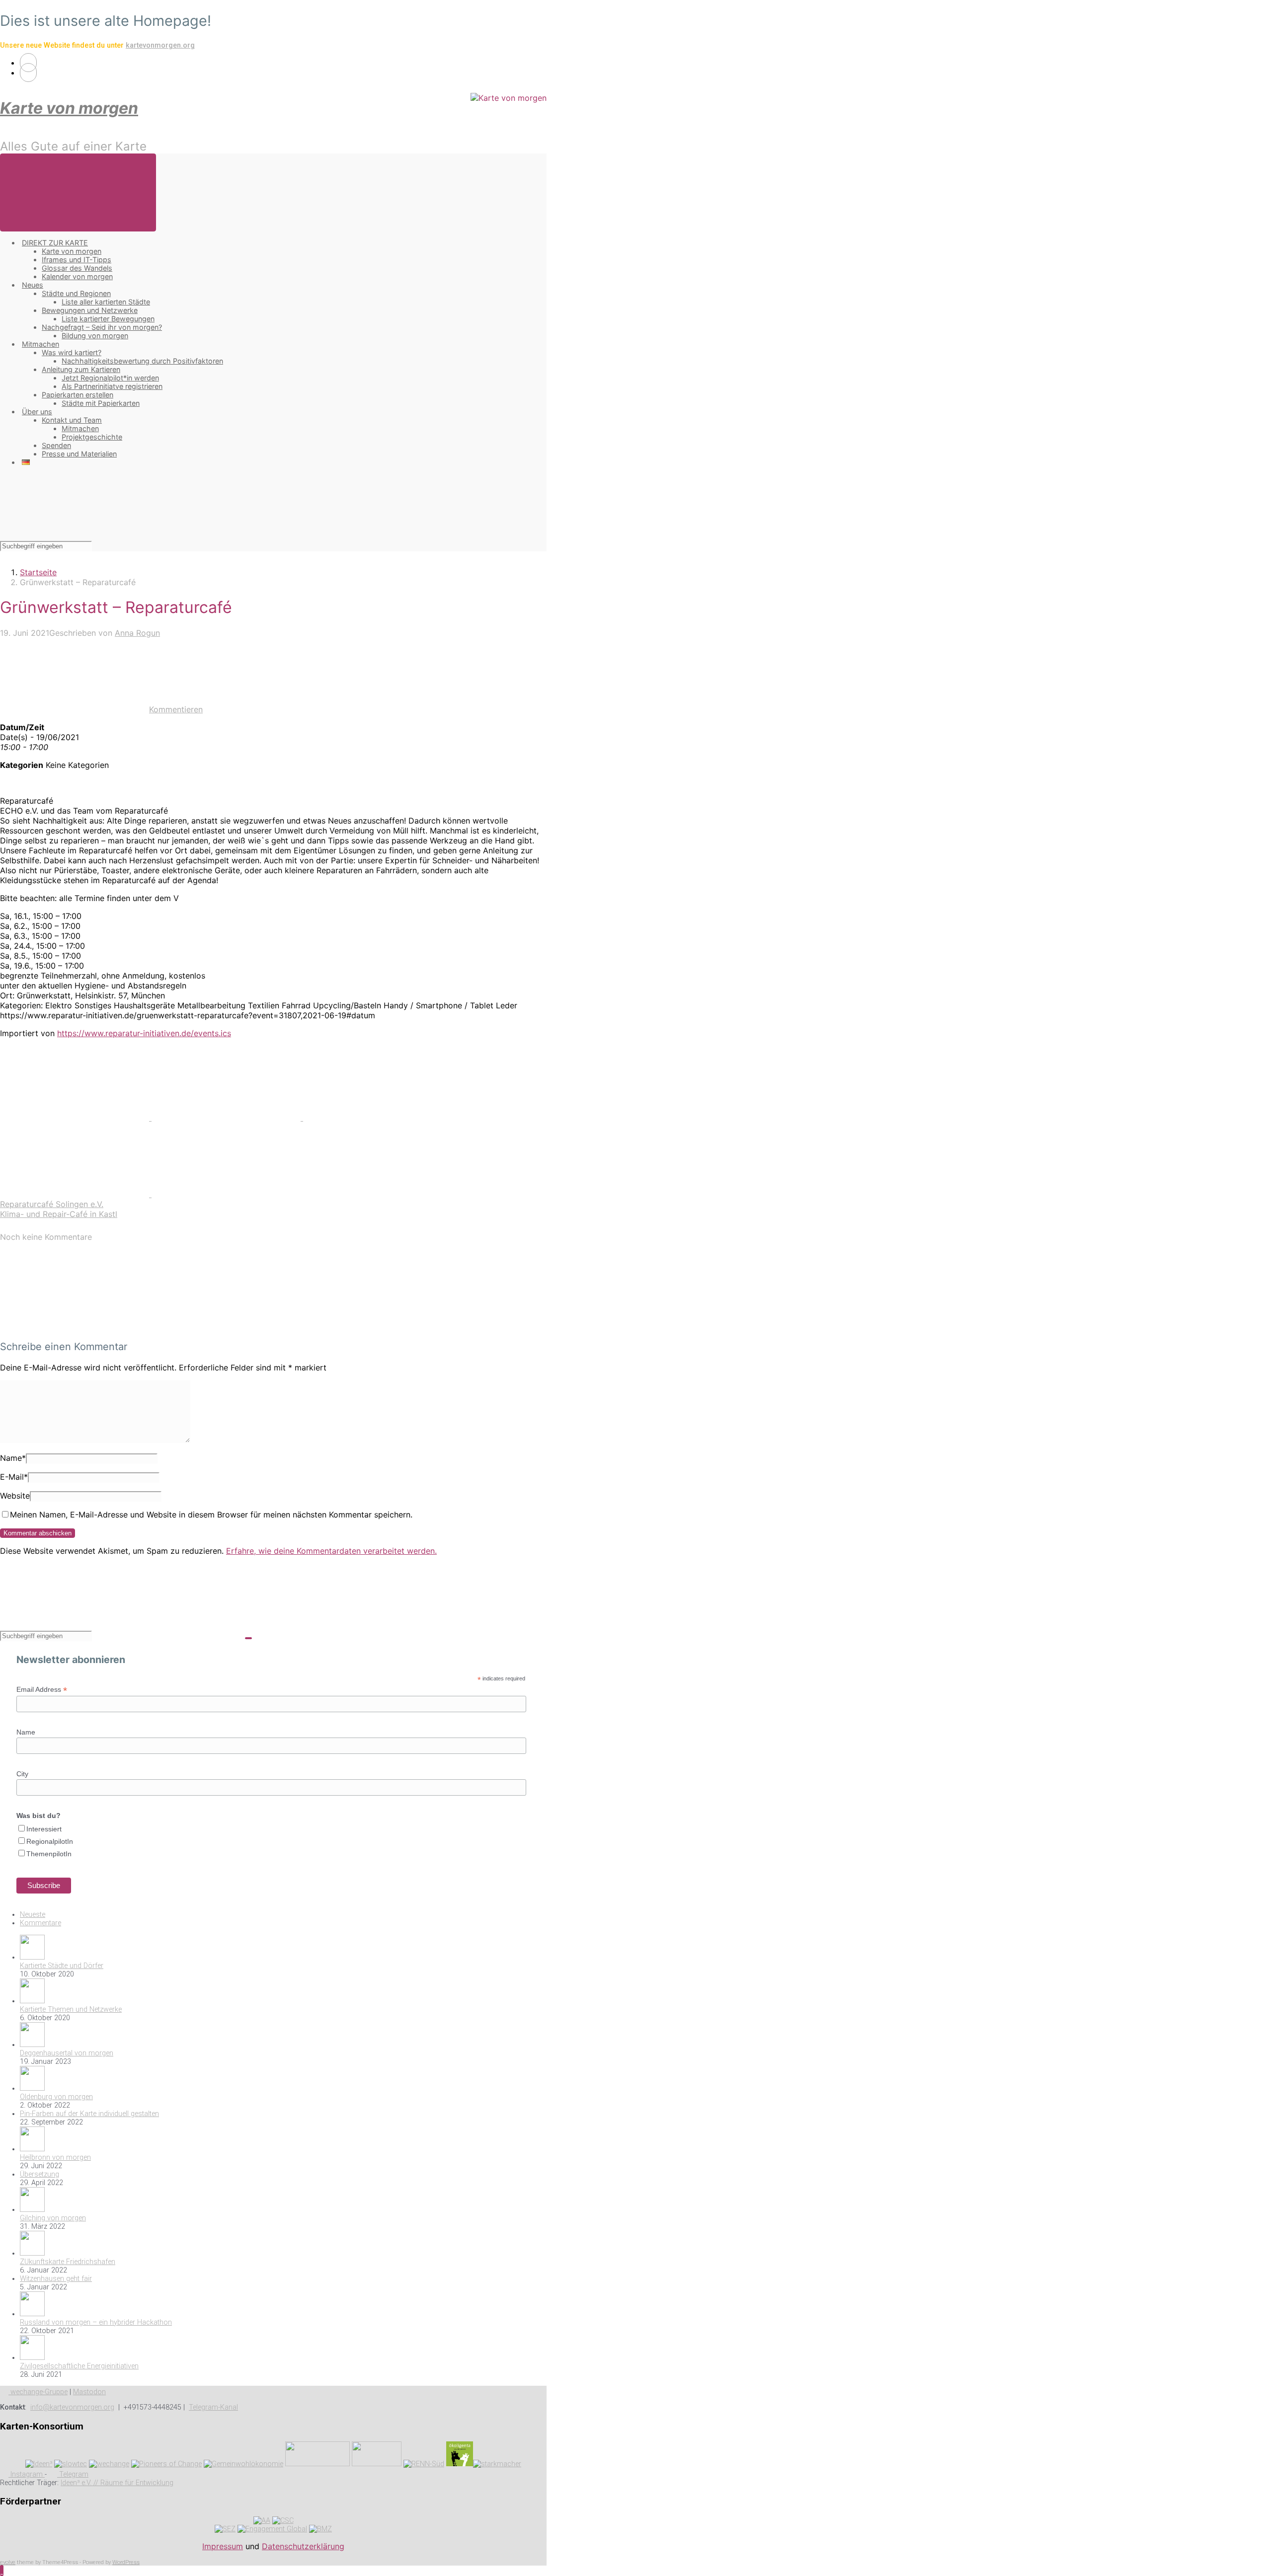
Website (15, 1496)
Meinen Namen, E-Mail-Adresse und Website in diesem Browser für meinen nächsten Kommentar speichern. (211, 1515)
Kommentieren (176, 709)
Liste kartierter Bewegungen (108, 319)
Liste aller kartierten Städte (106, 302)
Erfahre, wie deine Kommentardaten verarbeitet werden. (331, 1551)
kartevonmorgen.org (160, 45)
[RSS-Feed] (28, 63)
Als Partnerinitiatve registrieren (112, 386)
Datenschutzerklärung (303, 2546)
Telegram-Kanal (213, 2407)
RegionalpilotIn (50, 1841)
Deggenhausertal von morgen (67, 2053)
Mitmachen (40, 344)
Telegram (73, 2474)
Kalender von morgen (77, 276)
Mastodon (89, 2392)
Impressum (223, 2546)
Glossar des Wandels (77, 268)
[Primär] (78, 192)
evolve (8, 2562)
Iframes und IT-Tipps (77, 260)
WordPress (126, 2562)
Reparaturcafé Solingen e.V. (52, 1204)
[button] (2, 2571)
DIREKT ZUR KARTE (55, 243)
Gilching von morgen (53, 2218)
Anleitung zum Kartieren (81, 369)
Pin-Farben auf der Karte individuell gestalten (89, 2114)
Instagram (27, 2474)
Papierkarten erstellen (78, 395)
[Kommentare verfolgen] (75, 1327)
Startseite (38, 572)
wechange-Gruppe (38, 2392)
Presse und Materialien (79, 454)
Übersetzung (40, 2174)
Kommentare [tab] (40, 1923)
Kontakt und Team (72, 420)
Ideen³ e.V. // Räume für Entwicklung (117, 2483)
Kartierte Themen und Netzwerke (71, 2009)
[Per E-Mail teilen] (76, 1194)
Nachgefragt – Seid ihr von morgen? (102, 327)
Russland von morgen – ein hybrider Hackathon (96, 2322)
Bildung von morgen (95, 336)
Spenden (56, 445)
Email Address (42, 1690)
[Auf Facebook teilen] (227, 1118)
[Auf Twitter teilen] (76, 1118)
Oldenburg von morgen (56, 2097)
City (22, 1774)
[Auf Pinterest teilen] (378, 1118)
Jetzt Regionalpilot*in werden (110, 378)
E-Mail (14, 1477)
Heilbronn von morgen (55, 2158)
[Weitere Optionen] (226, 1194)
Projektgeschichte (92, 437)
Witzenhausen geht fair (56, 2279)
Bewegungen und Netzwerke (90, 310)
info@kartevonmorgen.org (72, 2407)
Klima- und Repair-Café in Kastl (59, 1214)
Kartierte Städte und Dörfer (62, 1966)
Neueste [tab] (33, 1915)
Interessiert (44, 1829)
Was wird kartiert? (72, 352)
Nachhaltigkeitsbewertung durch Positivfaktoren (142, 361)
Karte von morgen (69, 108)
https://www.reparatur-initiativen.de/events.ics (144, 1033)
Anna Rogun (137, 633)
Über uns (37, 412)
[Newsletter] (28, 73)
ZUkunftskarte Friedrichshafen (68, 2262)
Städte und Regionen (76, 293)
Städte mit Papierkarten (101, 403)
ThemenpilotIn (49, 1854)
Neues (33, 285)
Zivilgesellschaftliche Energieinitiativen (79, 2366)
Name (13, 1458)
